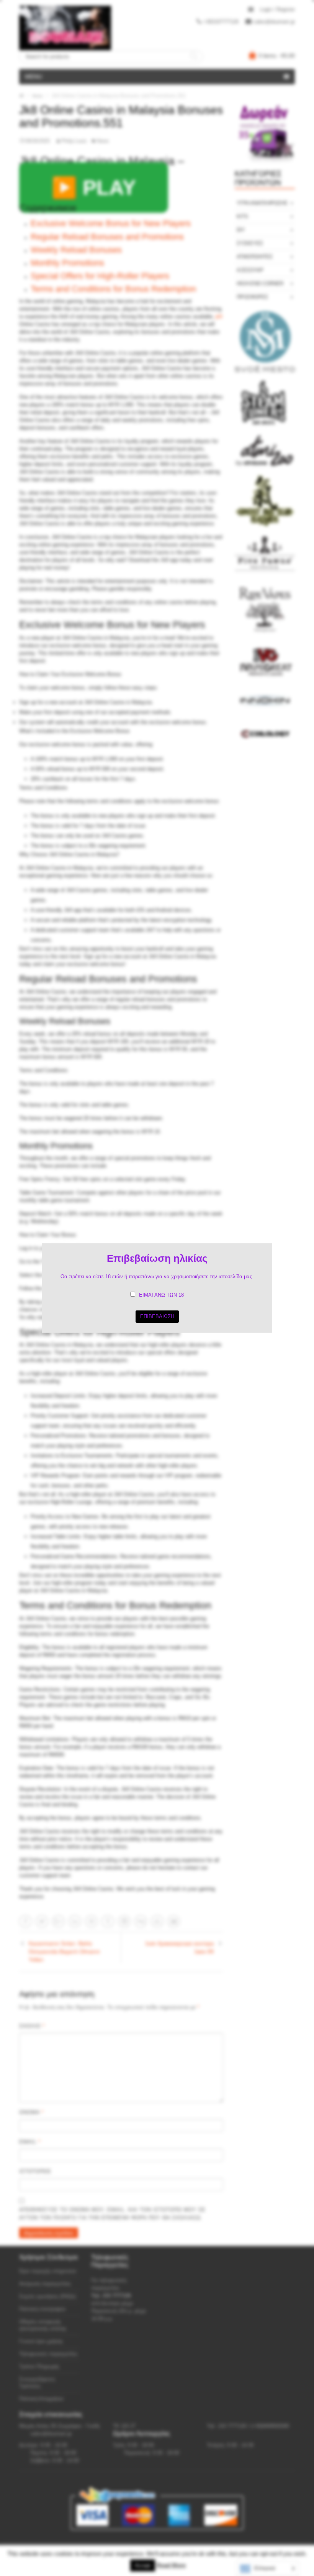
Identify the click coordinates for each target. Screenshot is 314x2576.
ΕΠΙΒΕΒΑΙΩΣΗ (157, 1316)
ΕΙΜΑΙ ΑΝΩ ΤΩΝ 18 (161, 1295)
